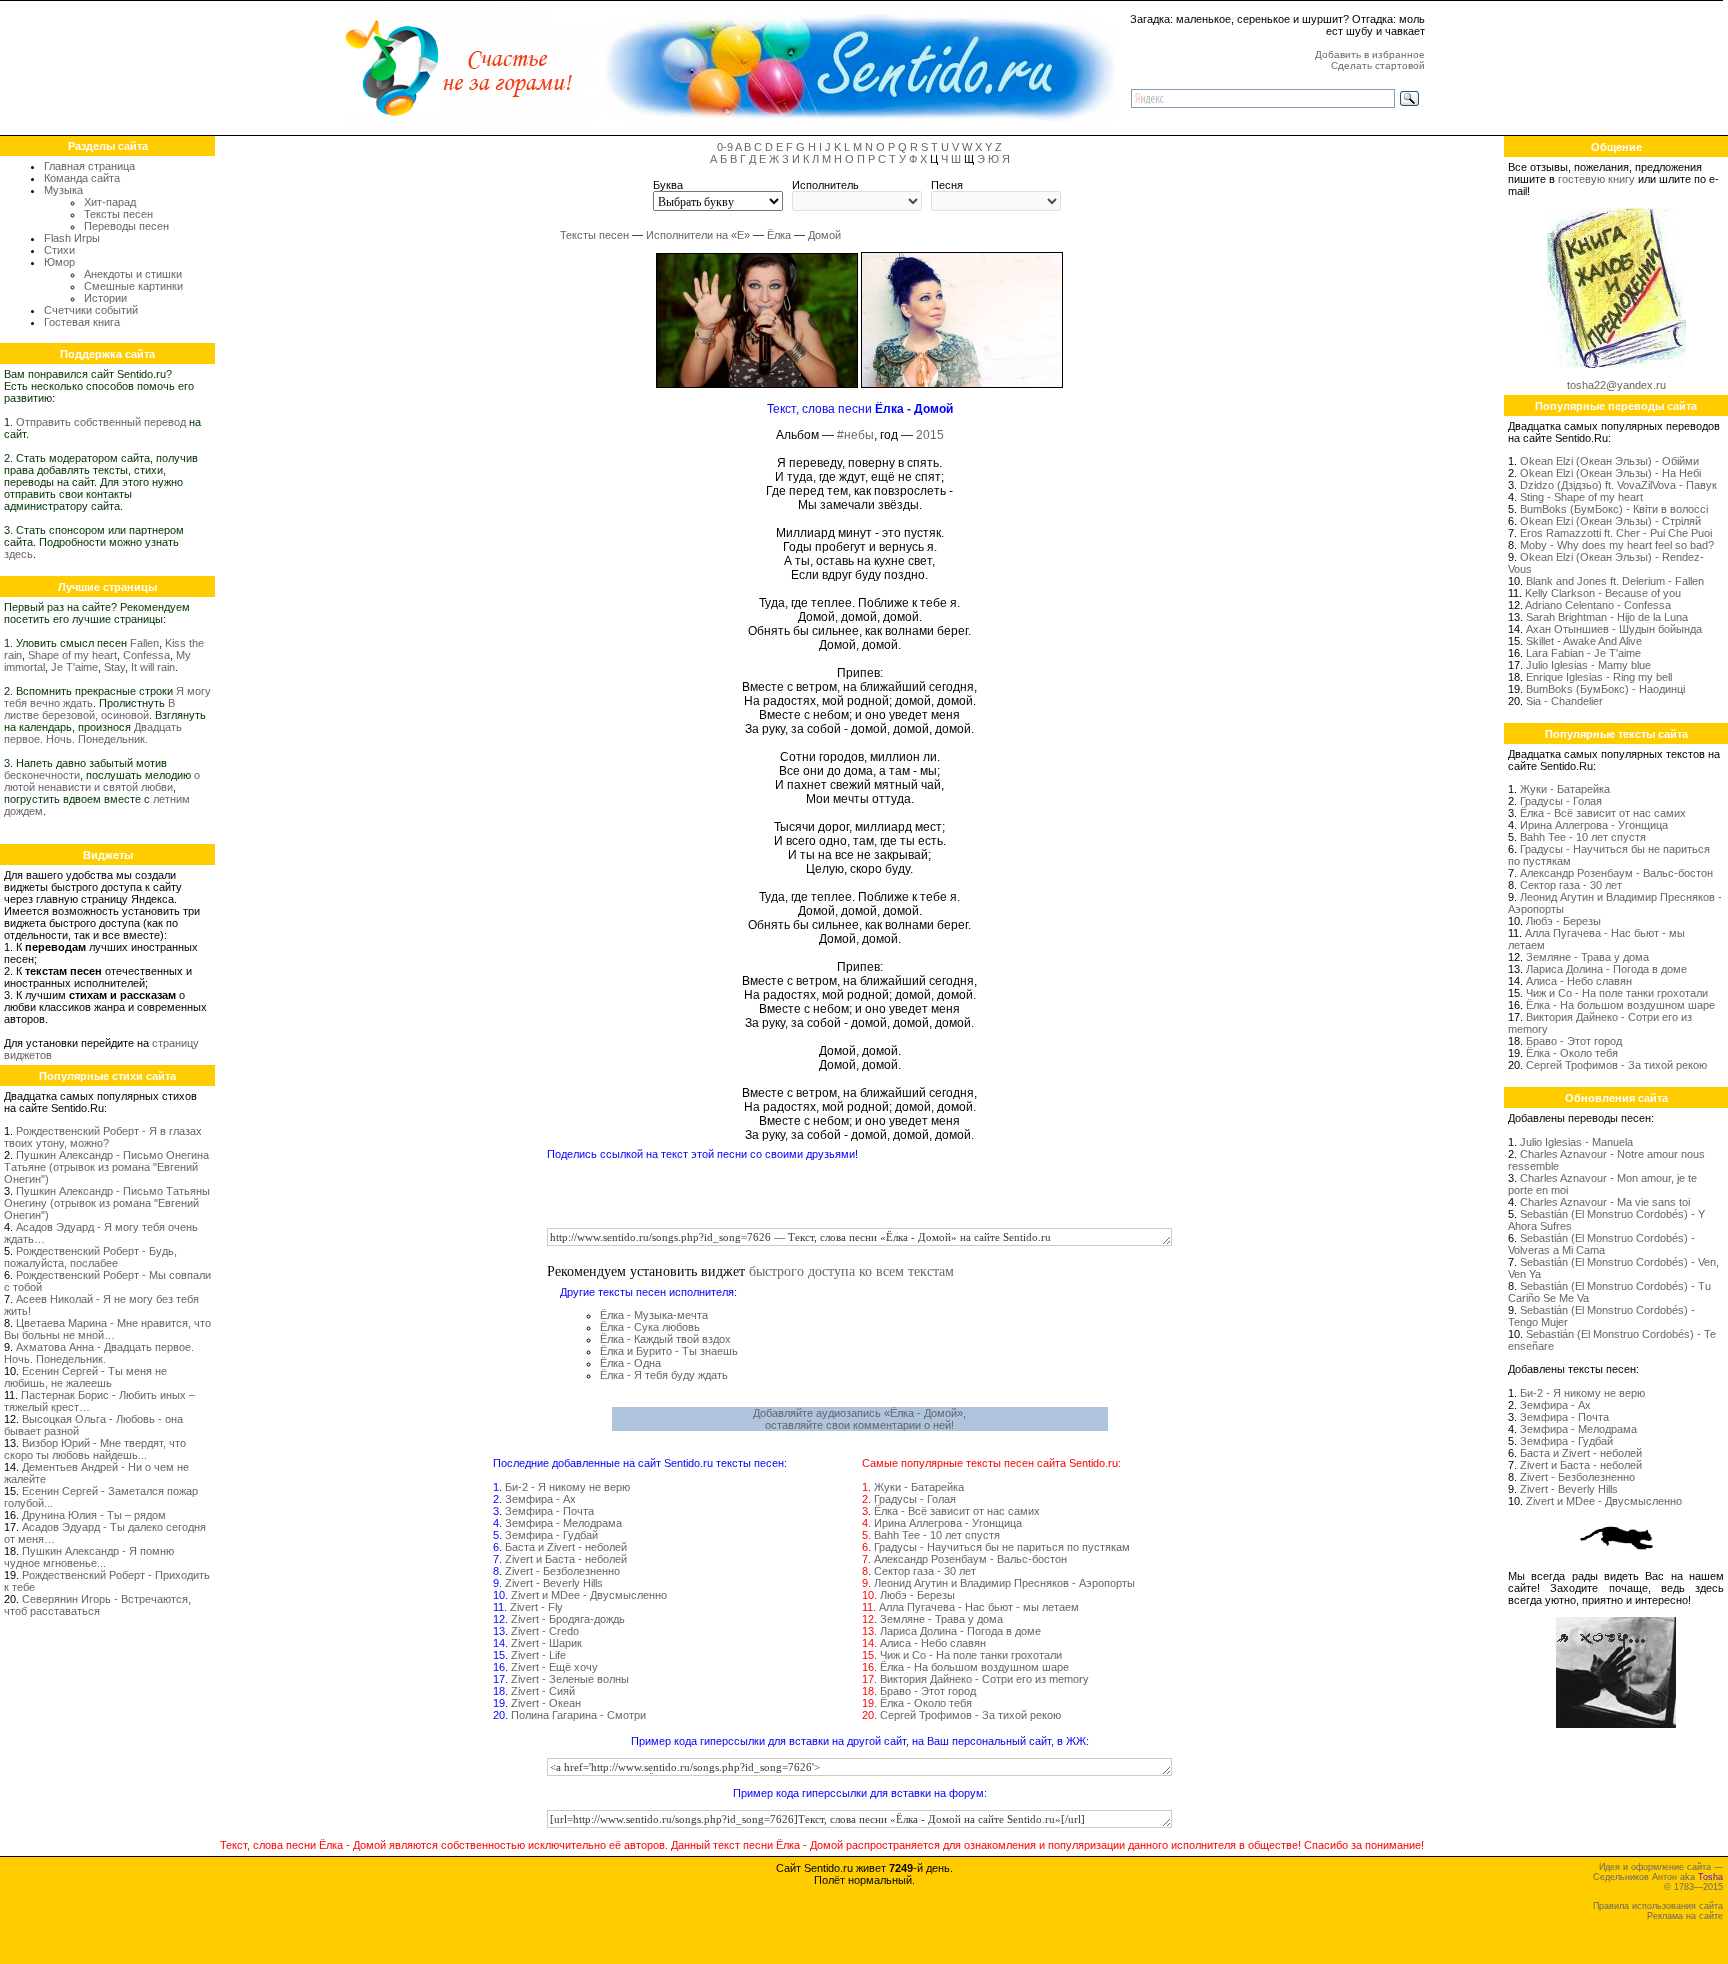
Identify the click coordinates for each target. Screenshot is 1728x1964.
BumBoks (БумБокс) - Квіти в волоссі (1614, 509)
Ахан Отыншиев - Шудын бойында (1614, 629)
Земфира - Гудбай (551, 1535)
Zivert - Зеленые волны (570, 1679)
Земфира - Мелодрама (563, 1523)
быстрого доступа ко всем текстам (851, 1270)
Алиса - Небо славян (933, 1643)
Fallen (144, 643)
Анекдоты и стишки (133, 274)
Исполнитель (825, 185)
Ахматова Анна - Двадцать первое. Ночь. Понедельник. (99, 1353)
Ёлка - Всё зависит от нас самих (957, 1511)
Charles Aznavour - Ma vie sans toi (1605, 1202)
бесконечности (42, 775)
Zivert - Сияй (543, 1691)
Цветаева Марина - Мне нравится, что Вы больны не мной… (107, 1329)
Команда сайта (82, 178)
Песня (947, 185)
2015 (930, 435)
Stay (114, 667)
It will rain (153, 667)
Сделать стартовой (1378, 65)
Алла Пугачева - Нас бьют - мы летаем (979, 1607)
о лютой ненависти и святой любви (102, 781)
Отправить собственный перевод (101, 422)
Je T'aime (74, 667)
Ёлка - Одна (630, 1363)
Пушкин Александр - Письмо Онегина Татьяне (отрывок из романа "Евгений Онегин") (106, 1167)
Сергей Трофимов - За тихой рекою (970, 1715)
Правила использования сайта (1658, 1906)
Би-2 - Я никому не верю (567, 1487)
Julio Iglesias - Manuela (1576, 1142)
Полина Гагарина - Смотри (578, 1715)
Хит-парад (110, 202)
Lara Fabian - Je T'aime (1583, 653)
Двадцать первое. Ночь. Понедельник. (93, 733)
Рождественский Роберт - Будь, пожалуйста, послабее (90, 1257)
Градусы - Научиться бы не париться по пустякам (1002, 1547)
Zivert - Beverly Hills (554, 1583)
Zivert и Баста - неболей (566, 1559)
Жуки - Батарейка (919, 1487)
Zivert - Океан (546, 1703)
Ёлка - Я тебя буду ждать (664, 1375)
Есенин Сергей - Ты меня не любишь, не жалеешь (85, 1377)
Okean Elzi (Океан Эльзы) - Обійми (1609, 461)
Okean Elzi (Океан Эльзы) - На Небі (1610, 473)
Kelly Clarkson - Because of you (1603, 593)
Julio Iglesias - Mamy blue (1588, 665)
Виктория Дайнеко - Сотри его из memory (984, 1679)
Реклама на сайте (1685, 1916)
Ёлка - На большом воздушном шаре (974, 1667)
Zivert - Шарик (546, 1643)
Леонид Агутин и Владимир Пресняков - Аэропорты (1004, 1583)
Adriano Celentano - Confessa (1598, 605)
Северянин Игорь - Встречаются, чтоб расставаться (97, 1605)
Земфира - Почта (549, 1511)
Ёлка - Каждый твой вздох (665, 1339)
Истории (105, 298)
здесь (18, 554)
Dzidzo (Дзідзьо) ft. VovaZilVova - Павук (1618, 485)
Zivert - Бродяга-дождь (568, 1619)
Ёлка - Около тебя (926, 1703)
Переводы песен (126, 226)
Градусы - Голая (915, 1499)
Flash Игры (72, 238)
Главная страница (89, 166)
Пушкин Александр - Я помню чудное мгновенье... (89, 1557)
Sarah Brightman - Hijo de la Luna (1607, 617)
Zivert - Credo (545, 1631)
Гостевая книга (82, 322)
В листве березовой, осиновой (89, 709)
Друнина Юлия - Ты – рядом (94, 1515)
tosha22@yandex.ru (1616, 385)
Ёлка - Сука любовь (650, 1327)
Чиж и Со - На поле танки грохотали (971, 1655)
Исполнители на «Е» (698, 235)
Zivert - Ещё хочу (554, 1667)
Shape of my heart (72, 655)
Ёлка (779, 235)
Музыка (63, 190)
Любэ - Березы (917, 1595)
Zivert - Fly (536, 1607)
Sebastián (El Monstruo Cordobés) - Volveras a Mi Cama (1601, 1244)
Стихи (59, 250)
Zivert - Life (538, 1655)
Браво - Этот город (928, 1691)
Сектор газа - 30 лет (925, 1571)
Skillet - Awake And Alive (1584, 641)
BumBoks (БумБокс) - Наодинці (1605, 689)
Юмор (59, 262)
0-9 (725, 147)
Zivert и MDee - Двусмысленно (589, 1595)
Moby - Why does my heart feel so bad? (1617, 545)
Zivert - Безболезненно (562, 1571)
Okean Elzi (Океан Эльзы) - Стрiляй (1610, 521)
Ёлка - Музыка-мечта (654, 1315)
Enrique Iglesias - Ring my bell (1599, 677)
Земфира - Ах (540, 1499)
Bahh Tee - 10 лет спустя (937, 1535)
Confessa (146, 655)
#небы (855, 435)
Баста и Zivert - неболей (566, 1547)
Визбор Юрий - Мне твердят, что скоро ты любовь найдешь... (95, 1449)
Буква (668, 185)
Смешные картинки (133, 286)
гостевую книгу (1596, 179)
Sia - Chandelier (1564, 701)
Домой (824, 235)
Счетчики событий (91, 310)
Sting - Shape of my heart (1581, 497)
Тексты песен (118, 214)
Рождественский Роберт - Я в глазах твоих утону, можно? (103, 1137)
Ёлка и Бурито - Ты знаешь (669, 1351)
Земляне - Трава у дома (941, 1619)
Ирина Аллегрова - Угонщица (948, 1523)
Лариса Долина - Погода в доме (960, 1631)
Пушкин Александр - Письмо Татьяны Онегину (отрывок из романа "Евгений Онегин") (107, 1203)
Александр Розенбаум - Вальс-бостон (970, 1559)
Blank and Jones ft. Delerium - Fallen (1615, 581)
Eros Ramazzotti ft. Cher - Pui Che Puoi (1616, 533)
